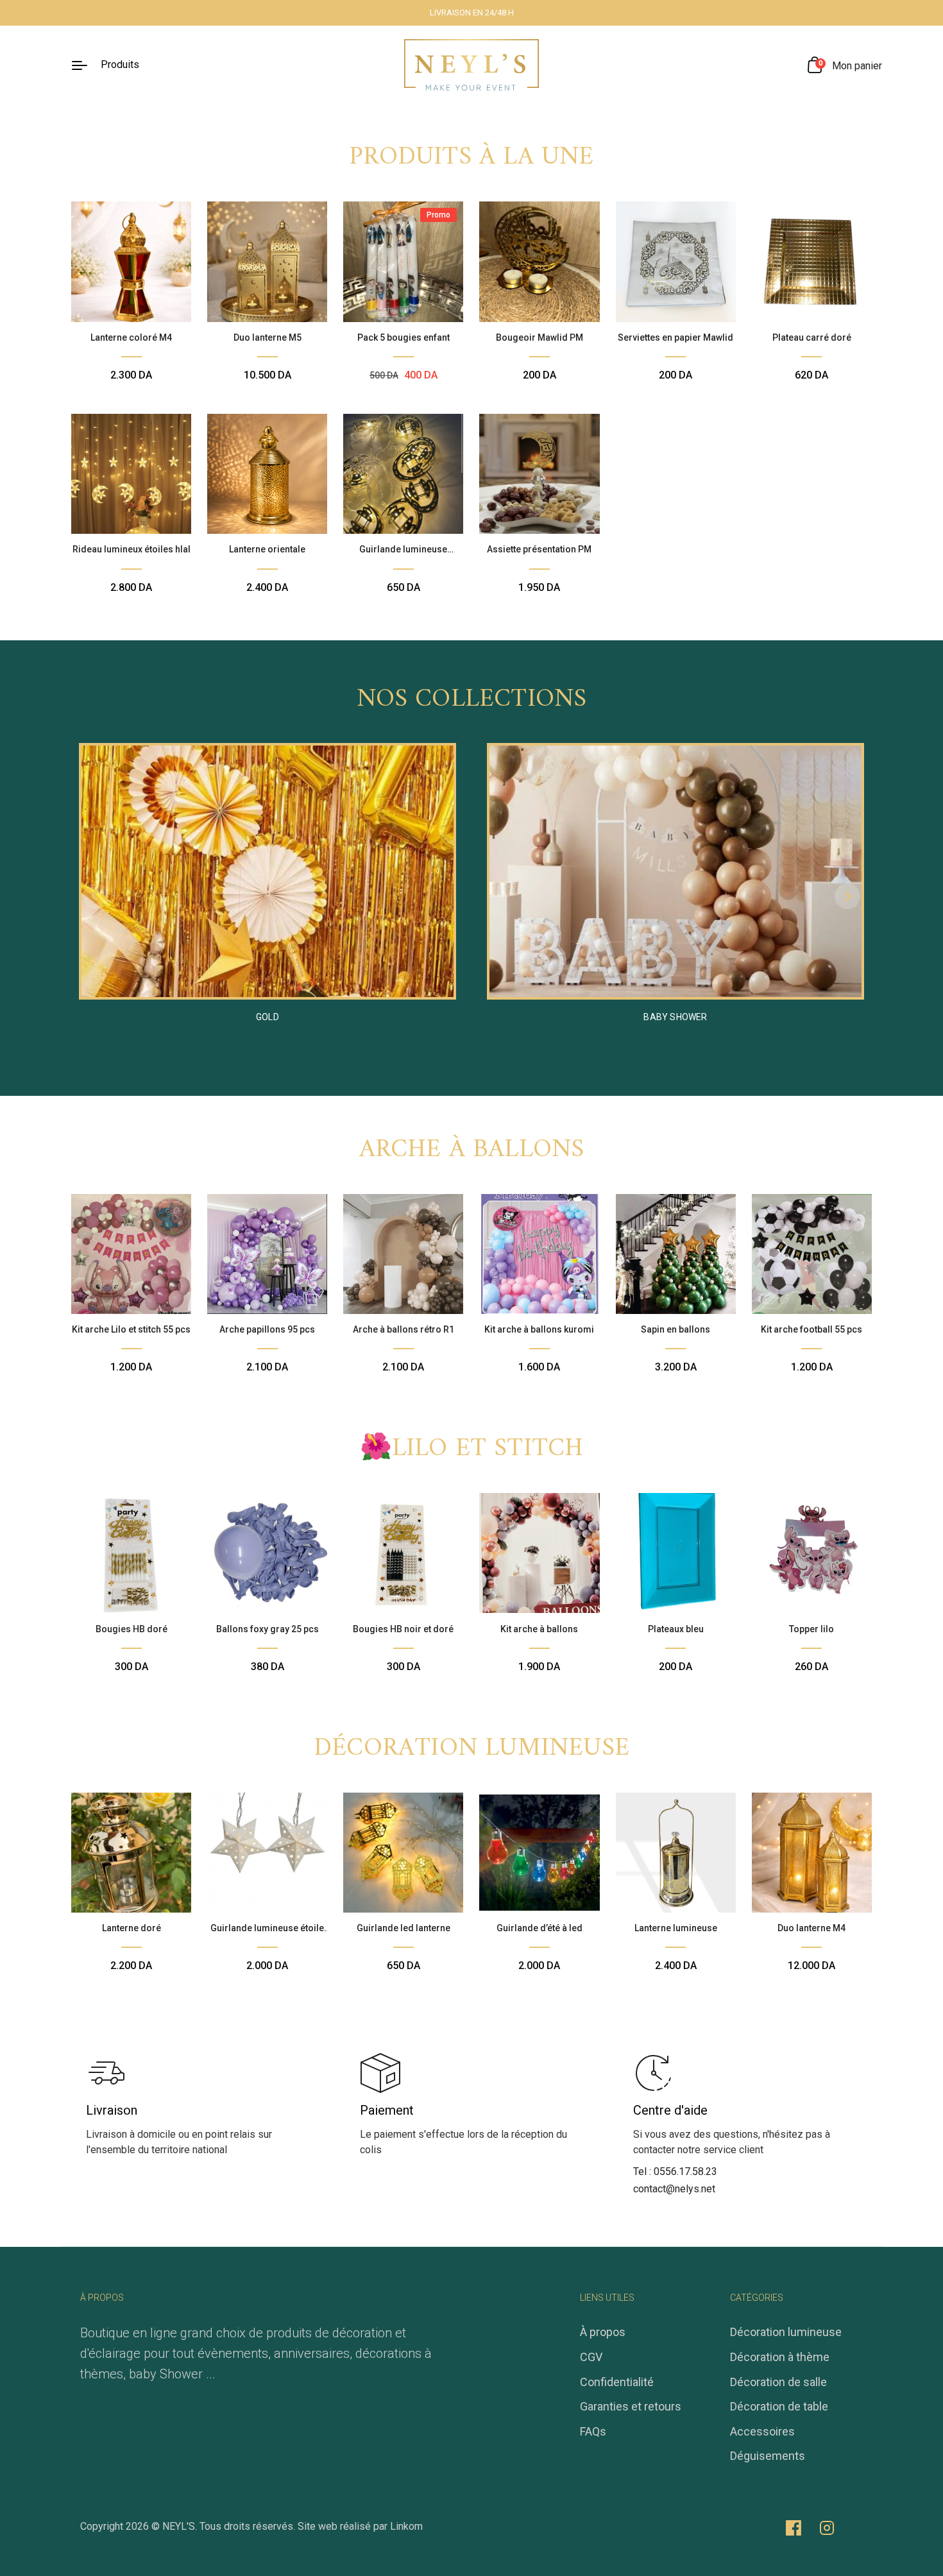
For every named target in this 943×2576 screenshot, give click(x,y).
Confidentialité (617, 2382)
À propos (603, 2332)
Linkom (406, 2526)
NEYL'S (179, 2526)
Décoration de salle (778, 2382)
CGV (591, 2357)
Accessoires (762, 2431)
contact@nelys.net (674, 2189)
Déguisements (768, 2456)
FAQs (593, 2431)
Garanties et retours (631, 2406)
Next (847, 896)
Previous (96, 896)
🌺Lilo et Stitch (472, 1449)
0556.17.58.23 (685, 2171)
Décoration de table (779, 2406)
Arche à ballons (472, 1150)
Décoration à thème (780, 2357)
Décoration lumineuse (471, 1748)
